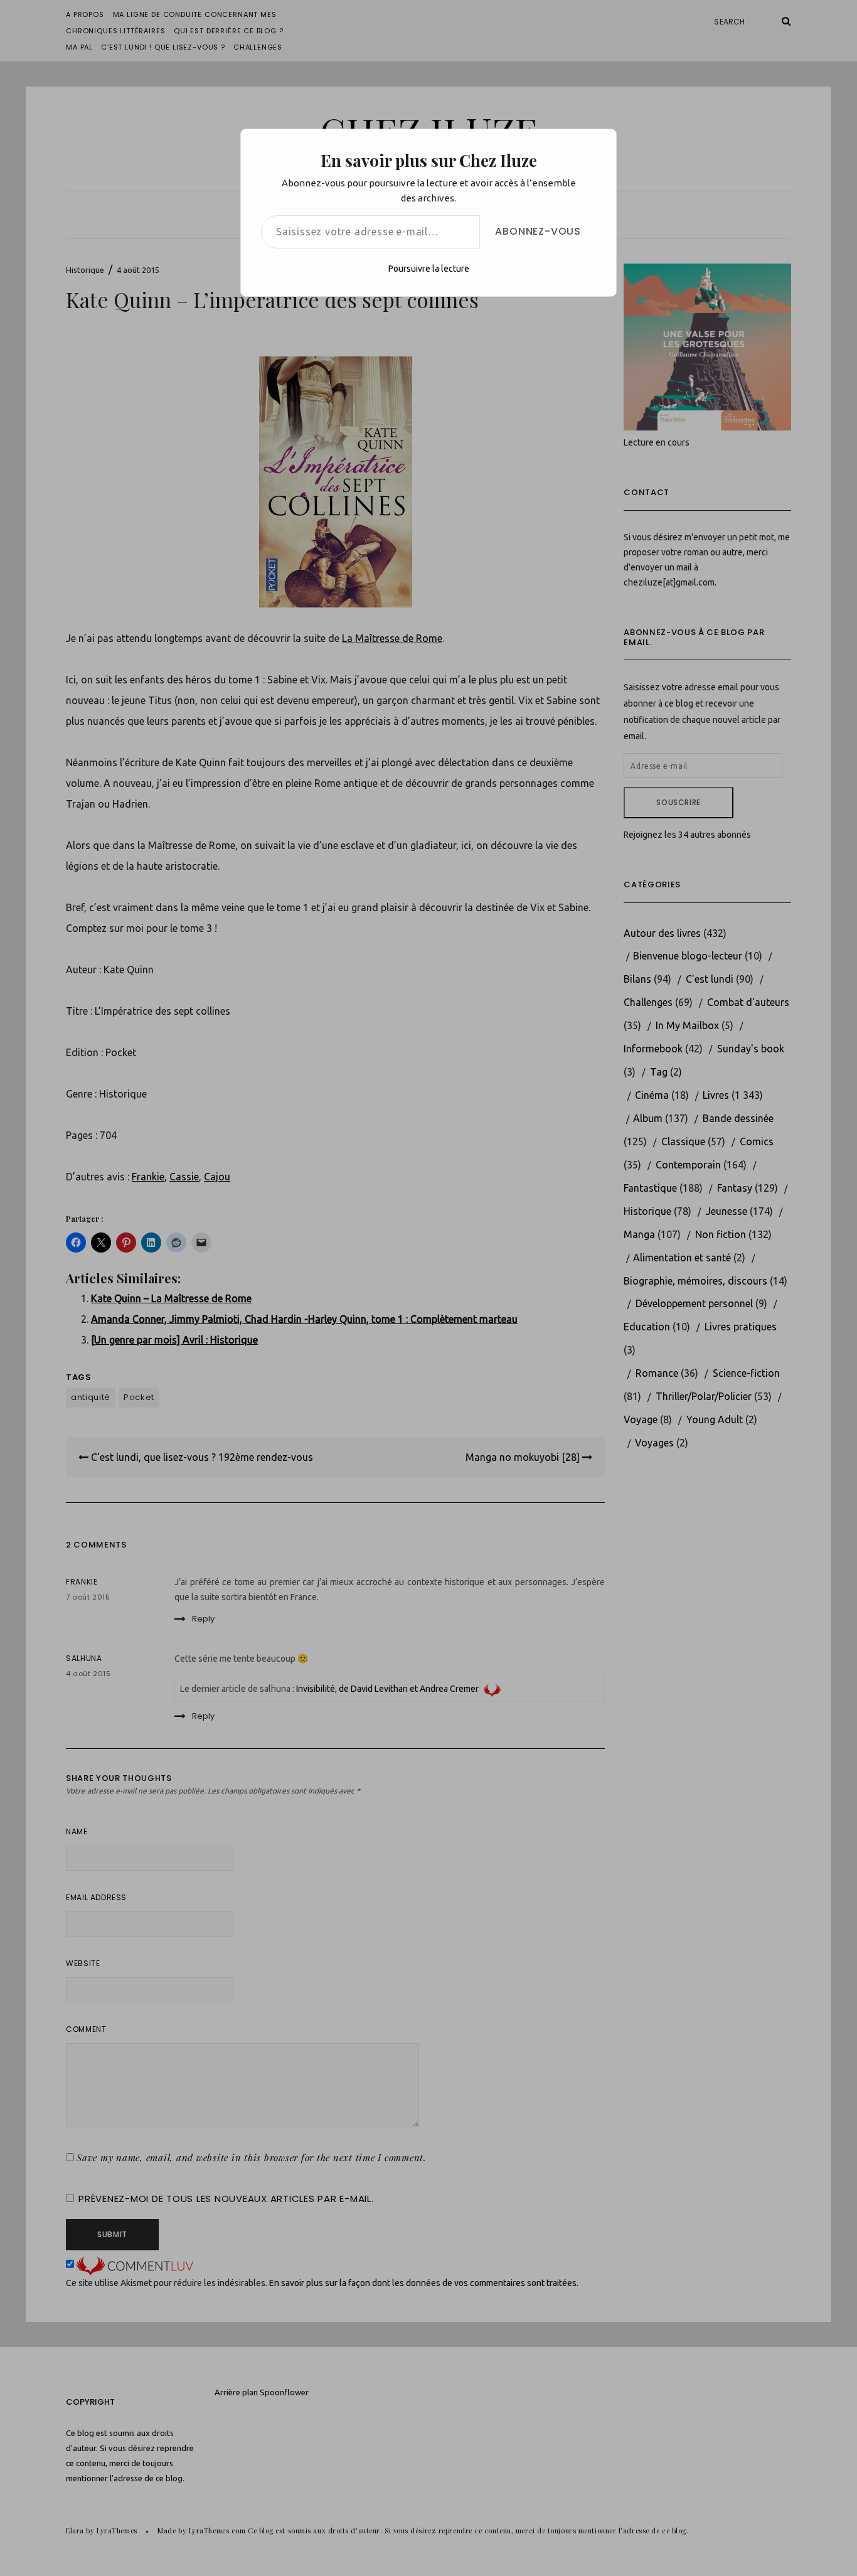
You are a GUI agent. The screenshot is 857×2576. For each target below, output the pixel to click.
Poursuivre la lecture (429, 269)
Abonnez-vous (538, 231)
